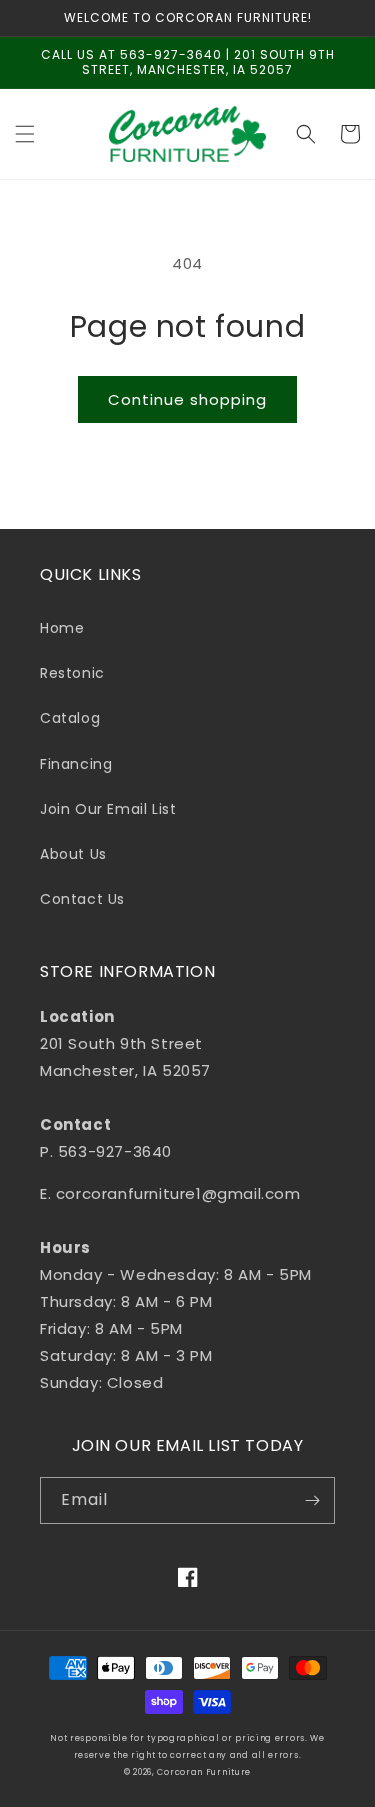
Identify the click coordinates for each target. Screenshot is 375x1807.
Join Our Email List (108, 809)
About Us (73, 854)
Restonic (72, 673)
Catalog (70, 718)
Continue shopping (187, 399)
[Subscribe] (312, 1500)
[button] (25, 134)
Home (62, 628)
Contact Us (82, 899)
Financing (76, 764)
